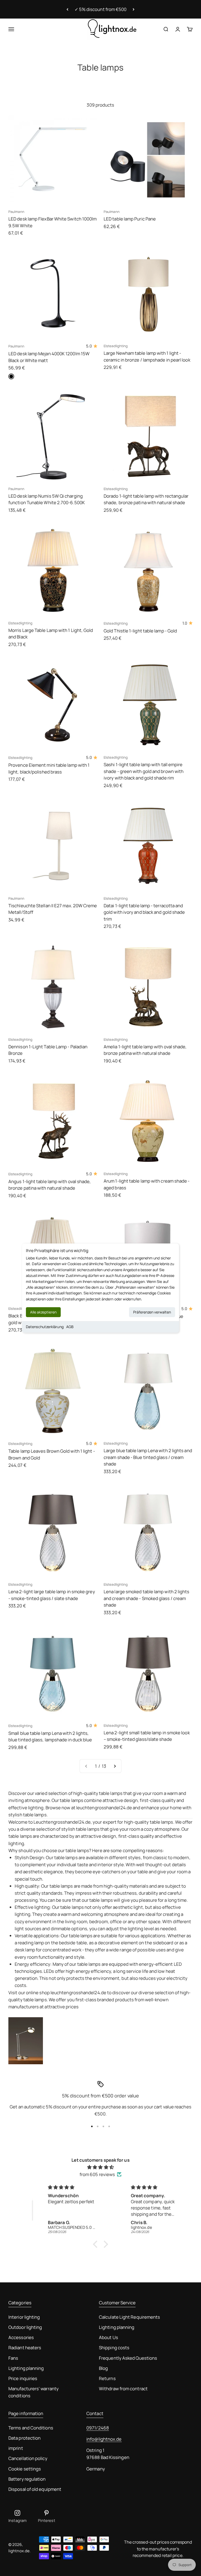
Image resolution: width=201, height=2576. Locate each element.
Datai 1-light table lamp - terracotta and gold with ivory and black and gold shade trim (144, 912)
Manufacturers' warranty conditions (33, 2392)
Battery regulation (27, 2479)
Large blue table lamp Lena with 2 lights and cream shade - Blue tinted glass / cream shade (148, 1457)
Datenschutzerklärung (45, 1327)
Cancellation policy (28, 2458)
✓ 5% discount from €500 (101, 9)
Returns (107, 2378)
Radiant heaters (25, 2348)
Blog (103, 2368)
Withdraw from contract (123, 2389)
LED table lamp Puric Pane (130, 219)
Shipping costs (114, 2348)
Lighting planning (26, 2368)
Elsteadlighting (116, 346)
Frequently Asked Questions (128, 2358)
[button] (97, 2244)
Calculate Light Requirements (129, 2317)
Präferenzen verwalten (152, 1312)
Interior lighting (24, 2317)
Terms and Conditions (31, 2428)
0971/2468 (98, 2428)
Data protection (24, 2438)
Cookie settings (25, 2469)
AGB (70, 1327)
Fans (13, 2358)
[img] (100, 2167)
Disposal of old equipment (35, 2489)
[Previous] (67, 9)
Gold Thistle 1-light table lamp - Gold (140, 631)
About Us (108, 2337)
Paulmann (16, 212)
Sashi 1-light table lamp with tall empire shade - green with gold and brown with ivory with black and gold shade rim (144, 771)
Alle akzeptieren (43, 1312)
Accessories (21, 2337)
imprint (16, 2448)
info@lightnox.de (104, 2439)
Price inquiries (23, 2378)
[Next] (134, 9)
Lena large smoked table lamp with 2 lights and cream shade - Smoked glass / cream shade (147, 1598)
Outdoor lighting (25, 2327)
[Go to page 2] (115, 1766)
